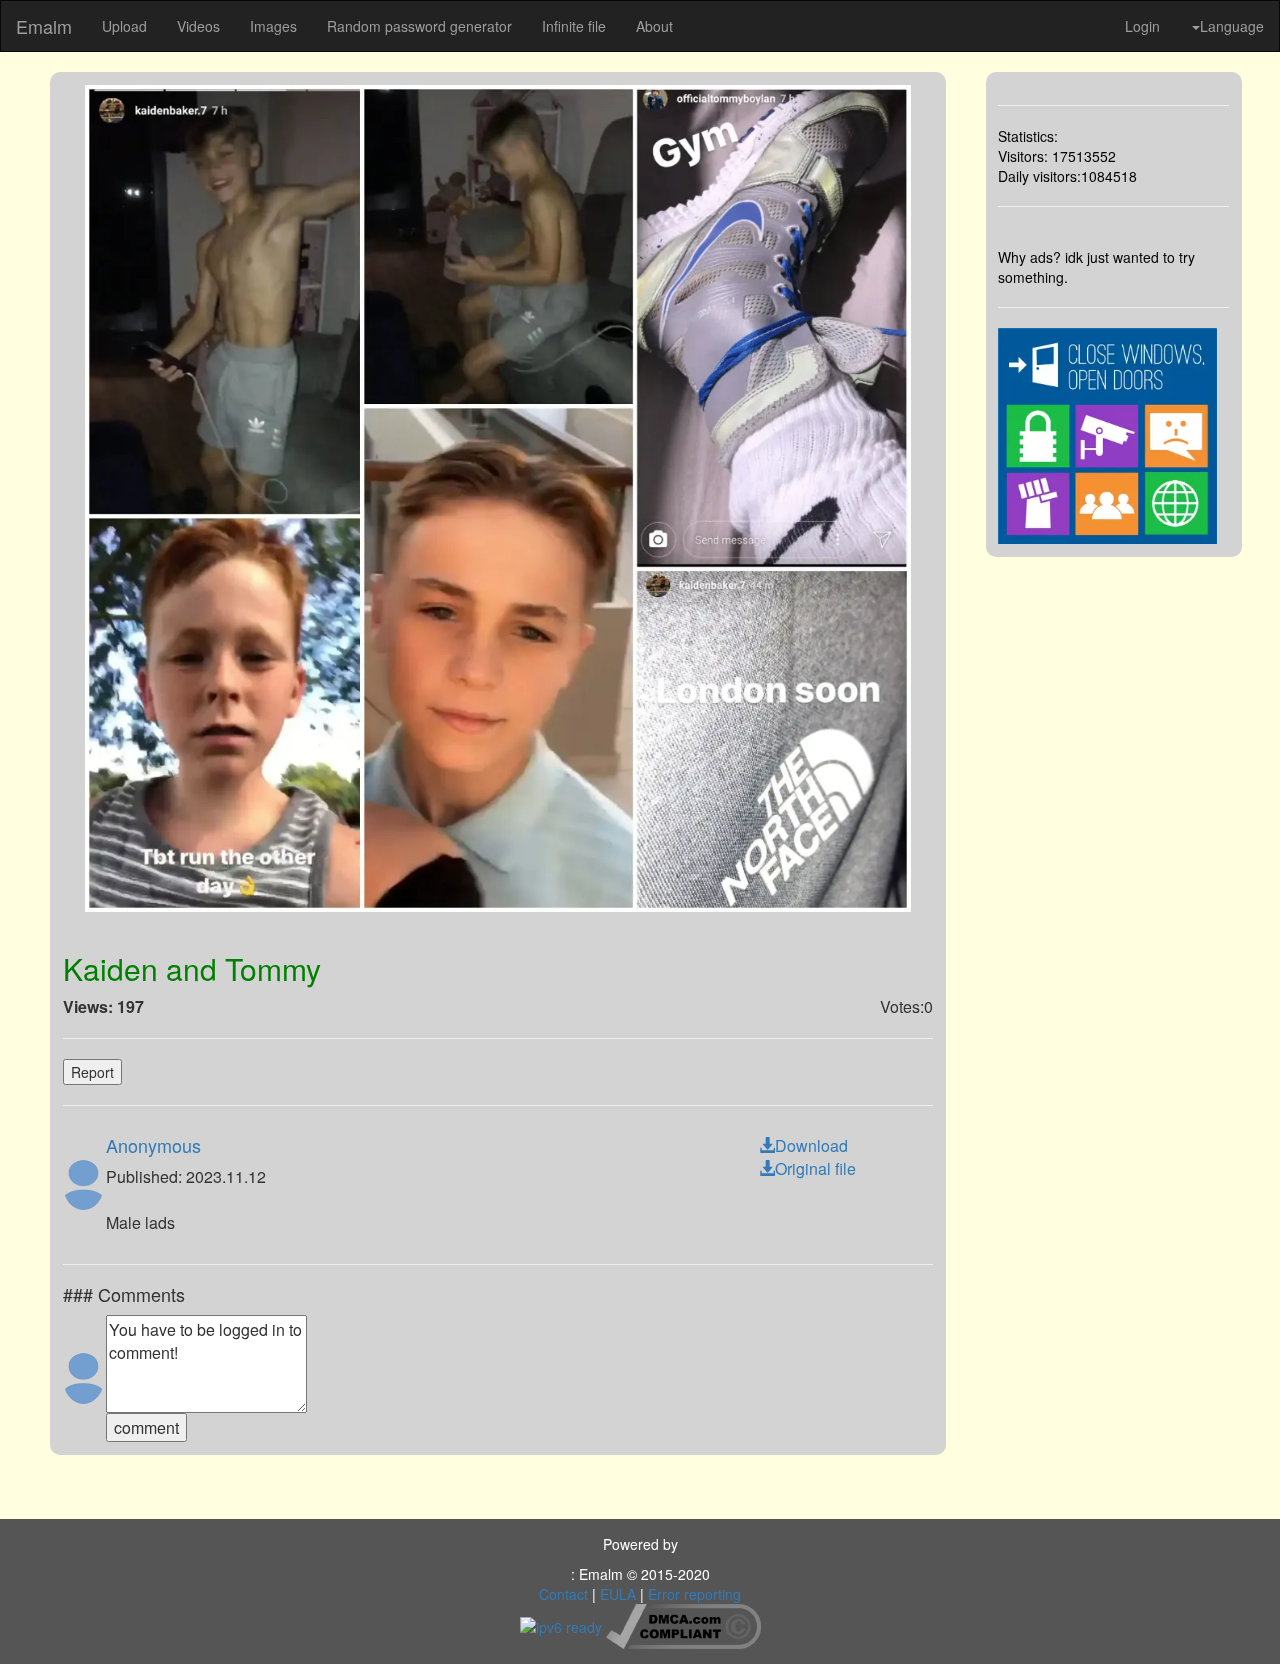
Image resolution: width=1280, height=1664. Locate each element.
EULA (618, 1594)
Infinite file (574, 26)
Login (1142, 26)
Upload (124, 26)
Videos (198, 26)
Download (811, 1145)
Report (92, 1072)
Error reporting (694, 1594)
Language (1232, 26)
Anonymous (153, 1145)
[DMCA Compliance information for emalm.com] (683, 1624)
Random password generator (419, 26)
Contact (563, 1594)
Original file (815, 1168)
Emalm (44, 26)
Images (273, 26)
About (654, 26)
